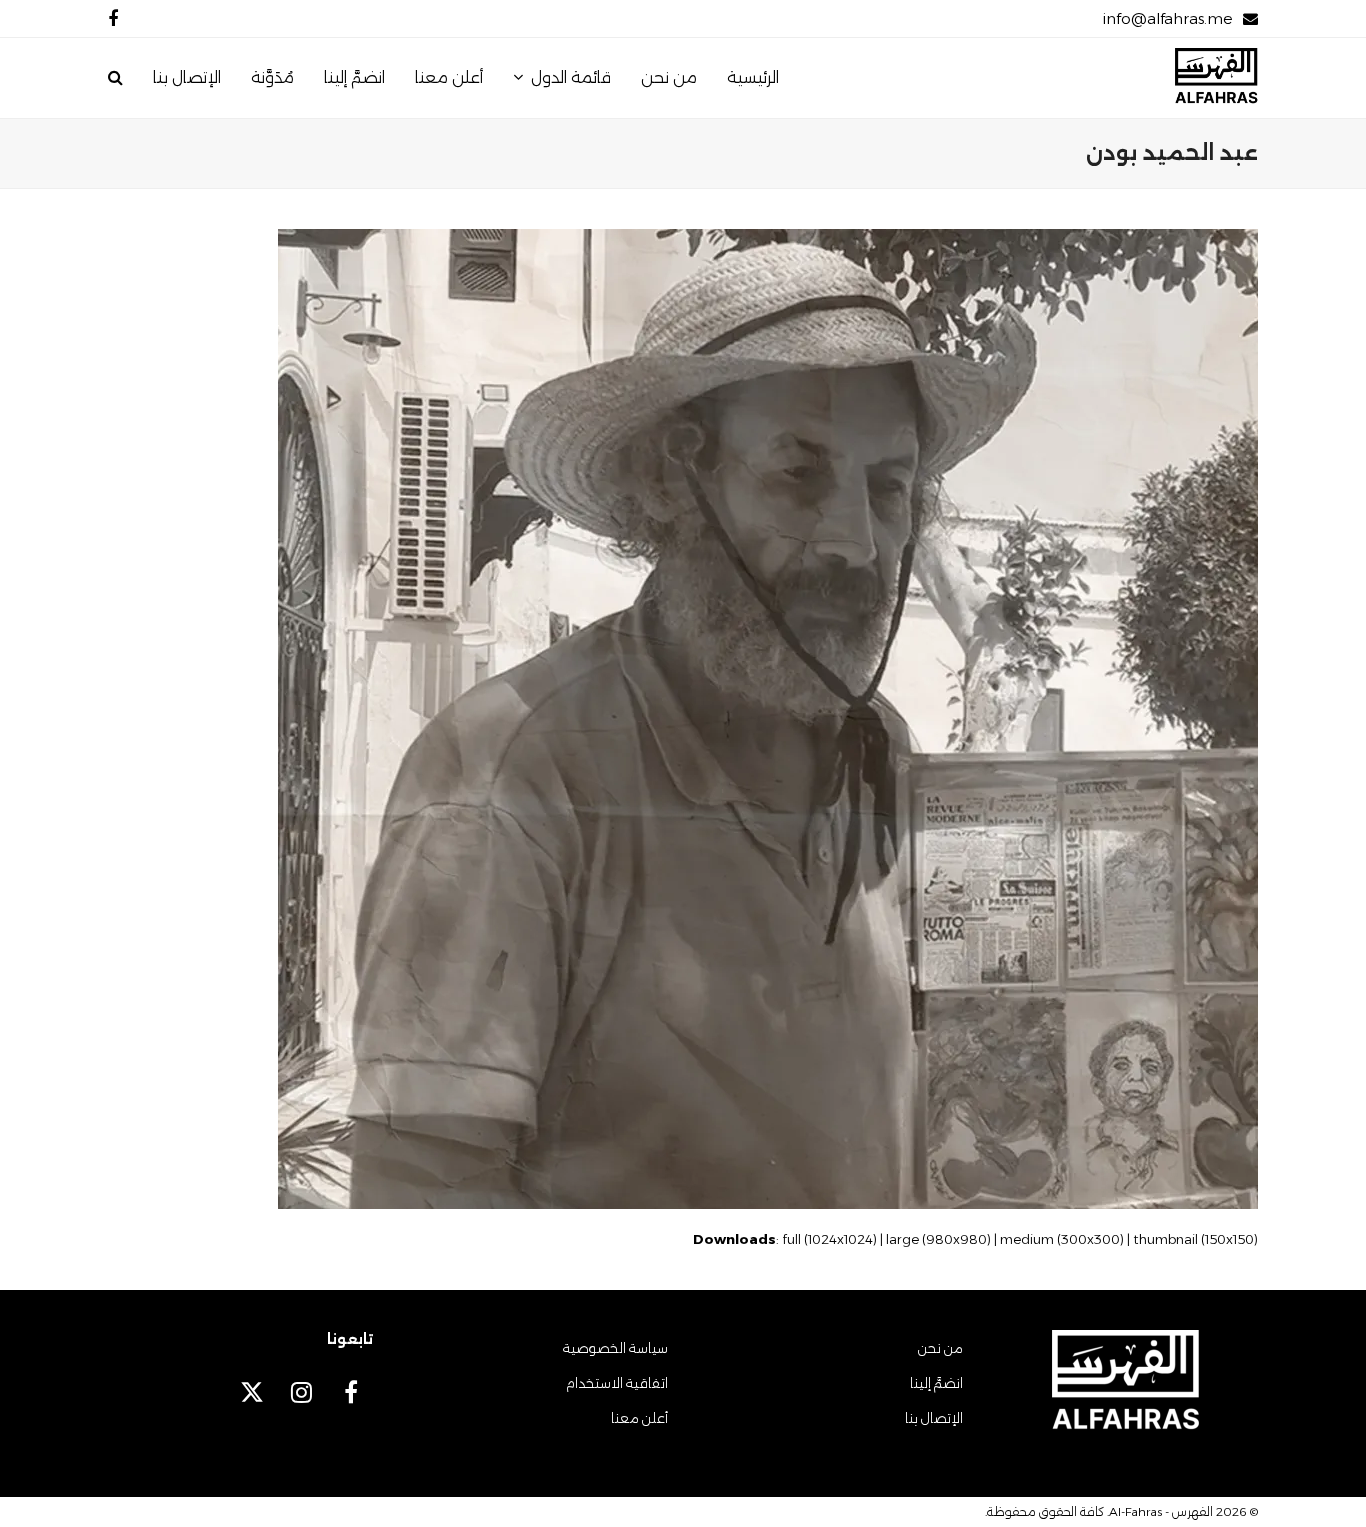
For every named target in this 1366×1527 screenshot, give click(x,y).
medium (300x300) (1062, 1239)
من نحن (940, 1348)
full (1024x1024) (829, 1239)
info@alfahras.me (1167, 18)
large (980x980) (938, 1239)
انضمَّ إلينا (936, 1383)
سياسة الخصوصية (615, 1348)
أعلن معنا (639, 1418)
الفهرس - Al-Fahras (1161, 1511)
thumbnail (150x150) (1195, 1239)
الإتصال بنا (934, 1418)
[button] (115, 78)
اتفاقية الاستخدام (617, 1383)
